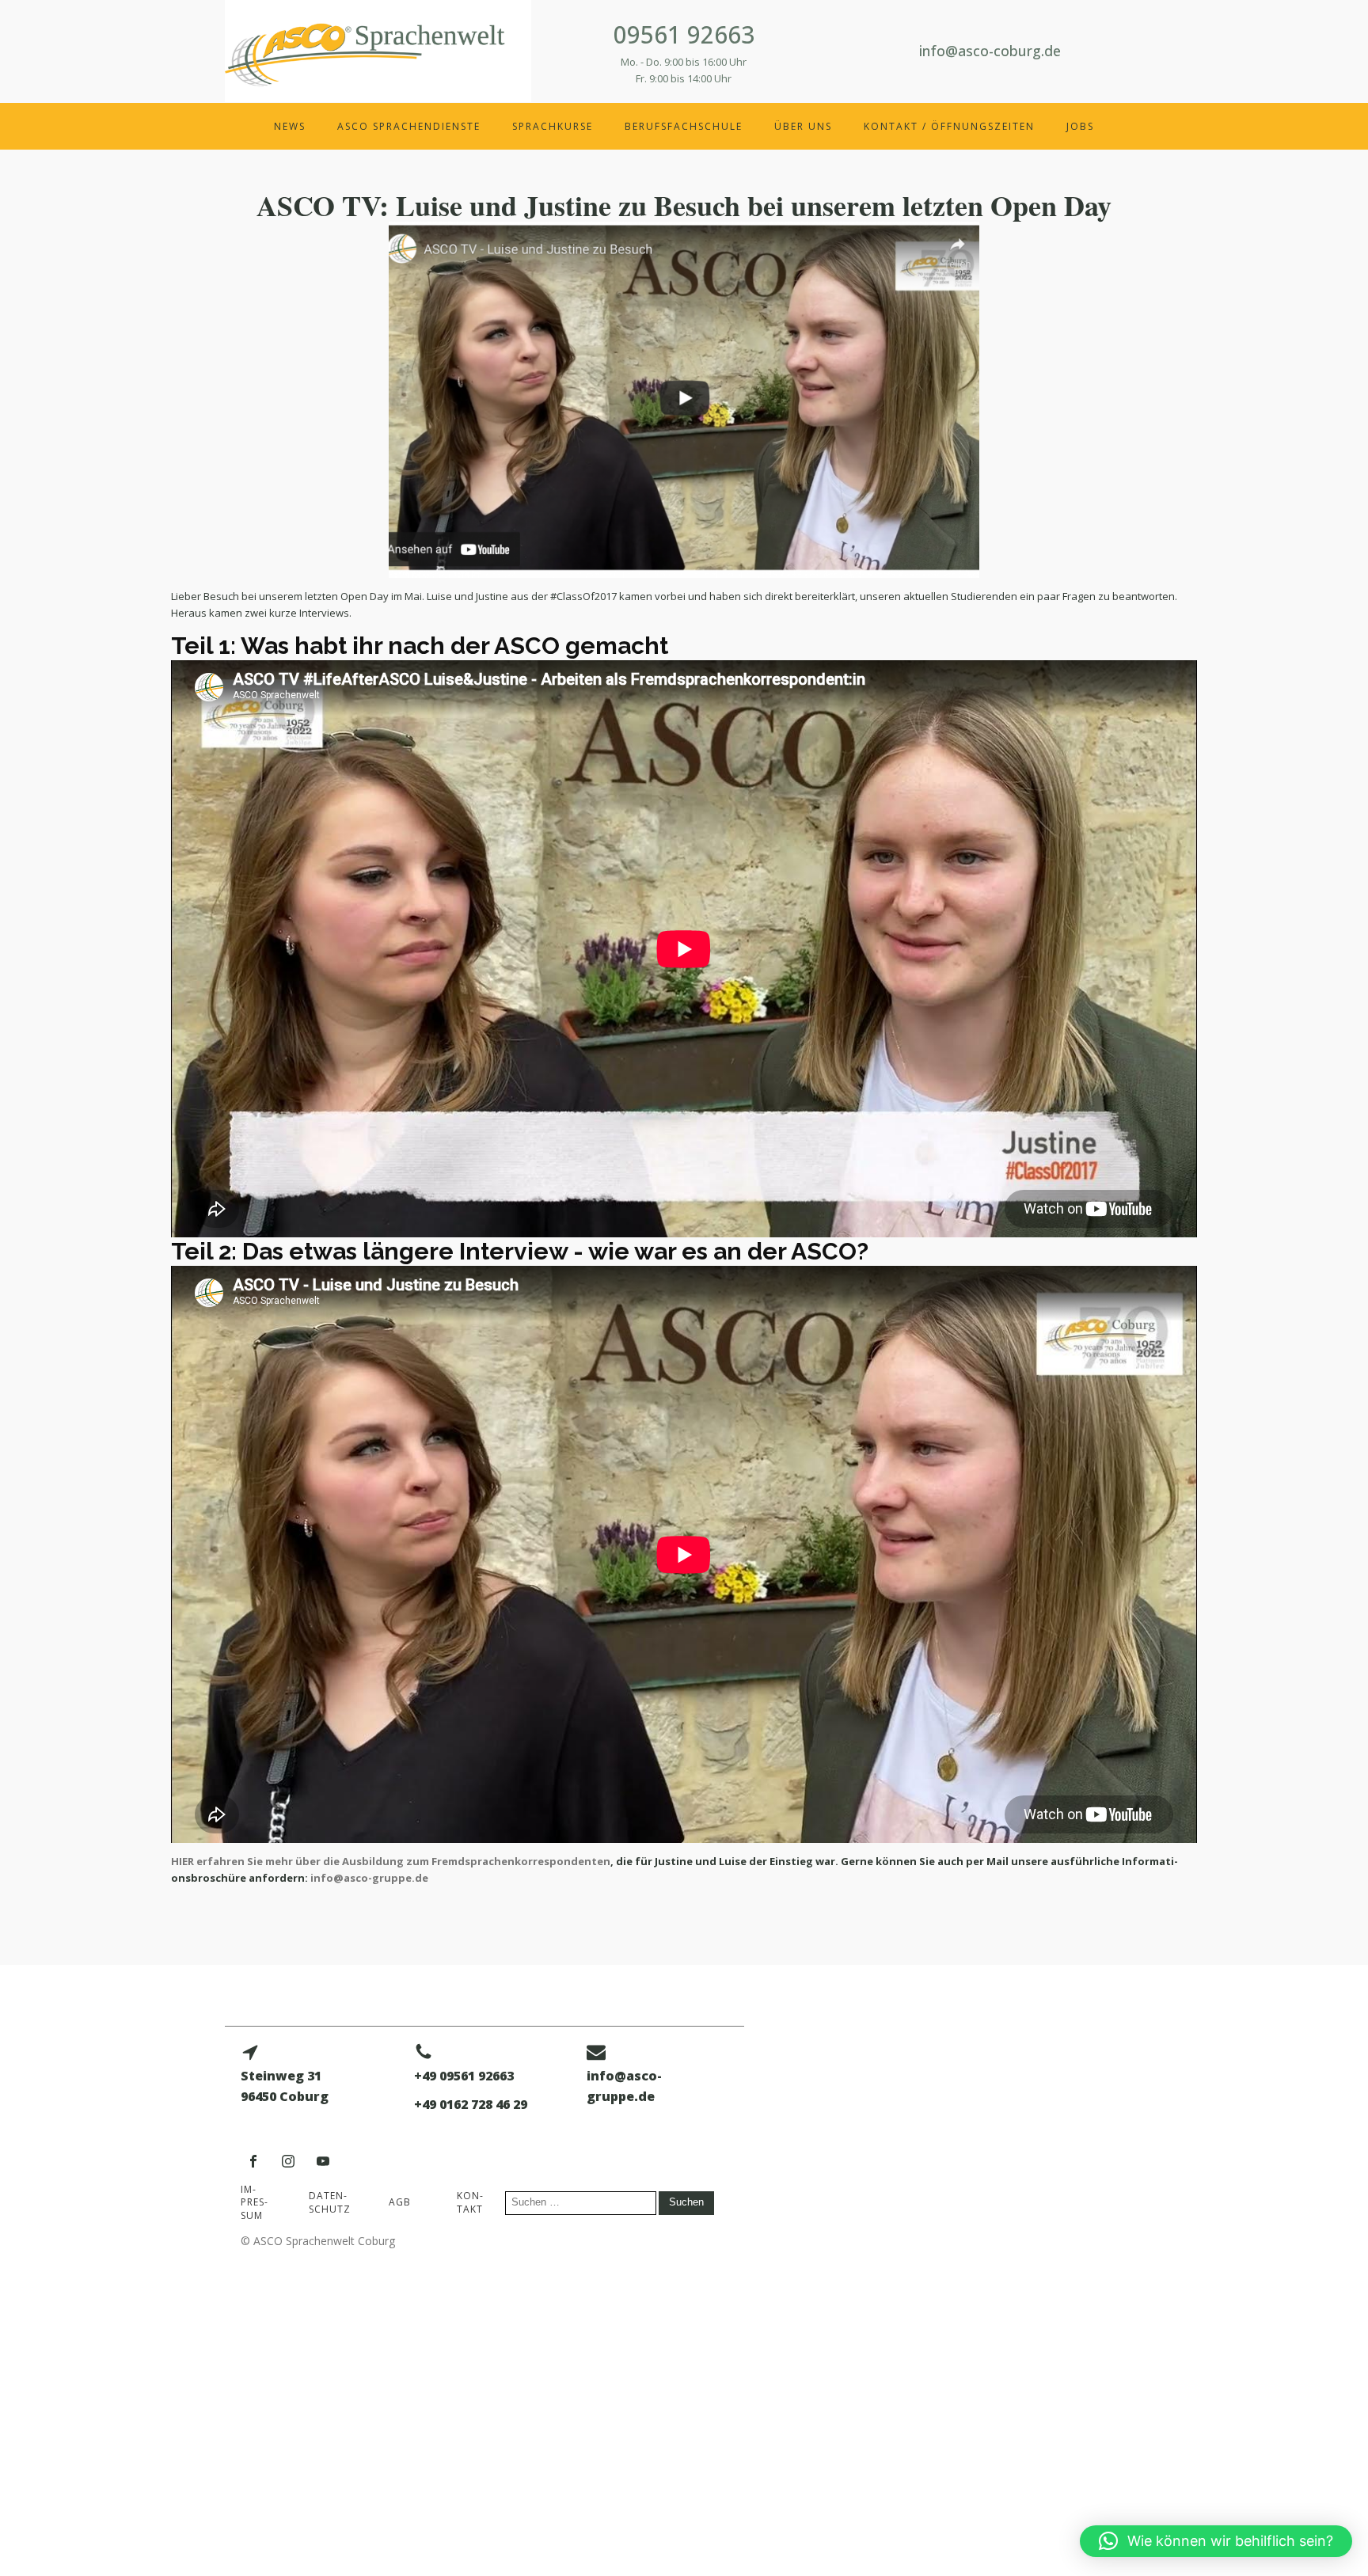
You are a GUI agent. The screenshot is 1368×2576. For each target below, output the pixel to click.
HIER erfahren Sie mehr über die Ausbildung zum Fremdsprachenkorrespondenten (391, 1861)
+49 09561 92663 (464, 2076)
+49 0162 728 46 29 (471, 2104)
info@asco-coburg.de (990, 51)
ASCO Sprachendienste (409, 126)
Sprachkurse (553, 126)
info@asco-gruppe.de (369, 1878)
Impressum (254, 2203)
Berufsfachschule (684, 126)
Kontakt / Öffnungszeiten (949, 126)
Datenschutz (330, 2202)
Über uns (803, 126)
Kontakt (470, 2202)
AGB (400, 2202)
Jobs (1080, 126)
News (290, 126)
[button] (1216, 2541)
